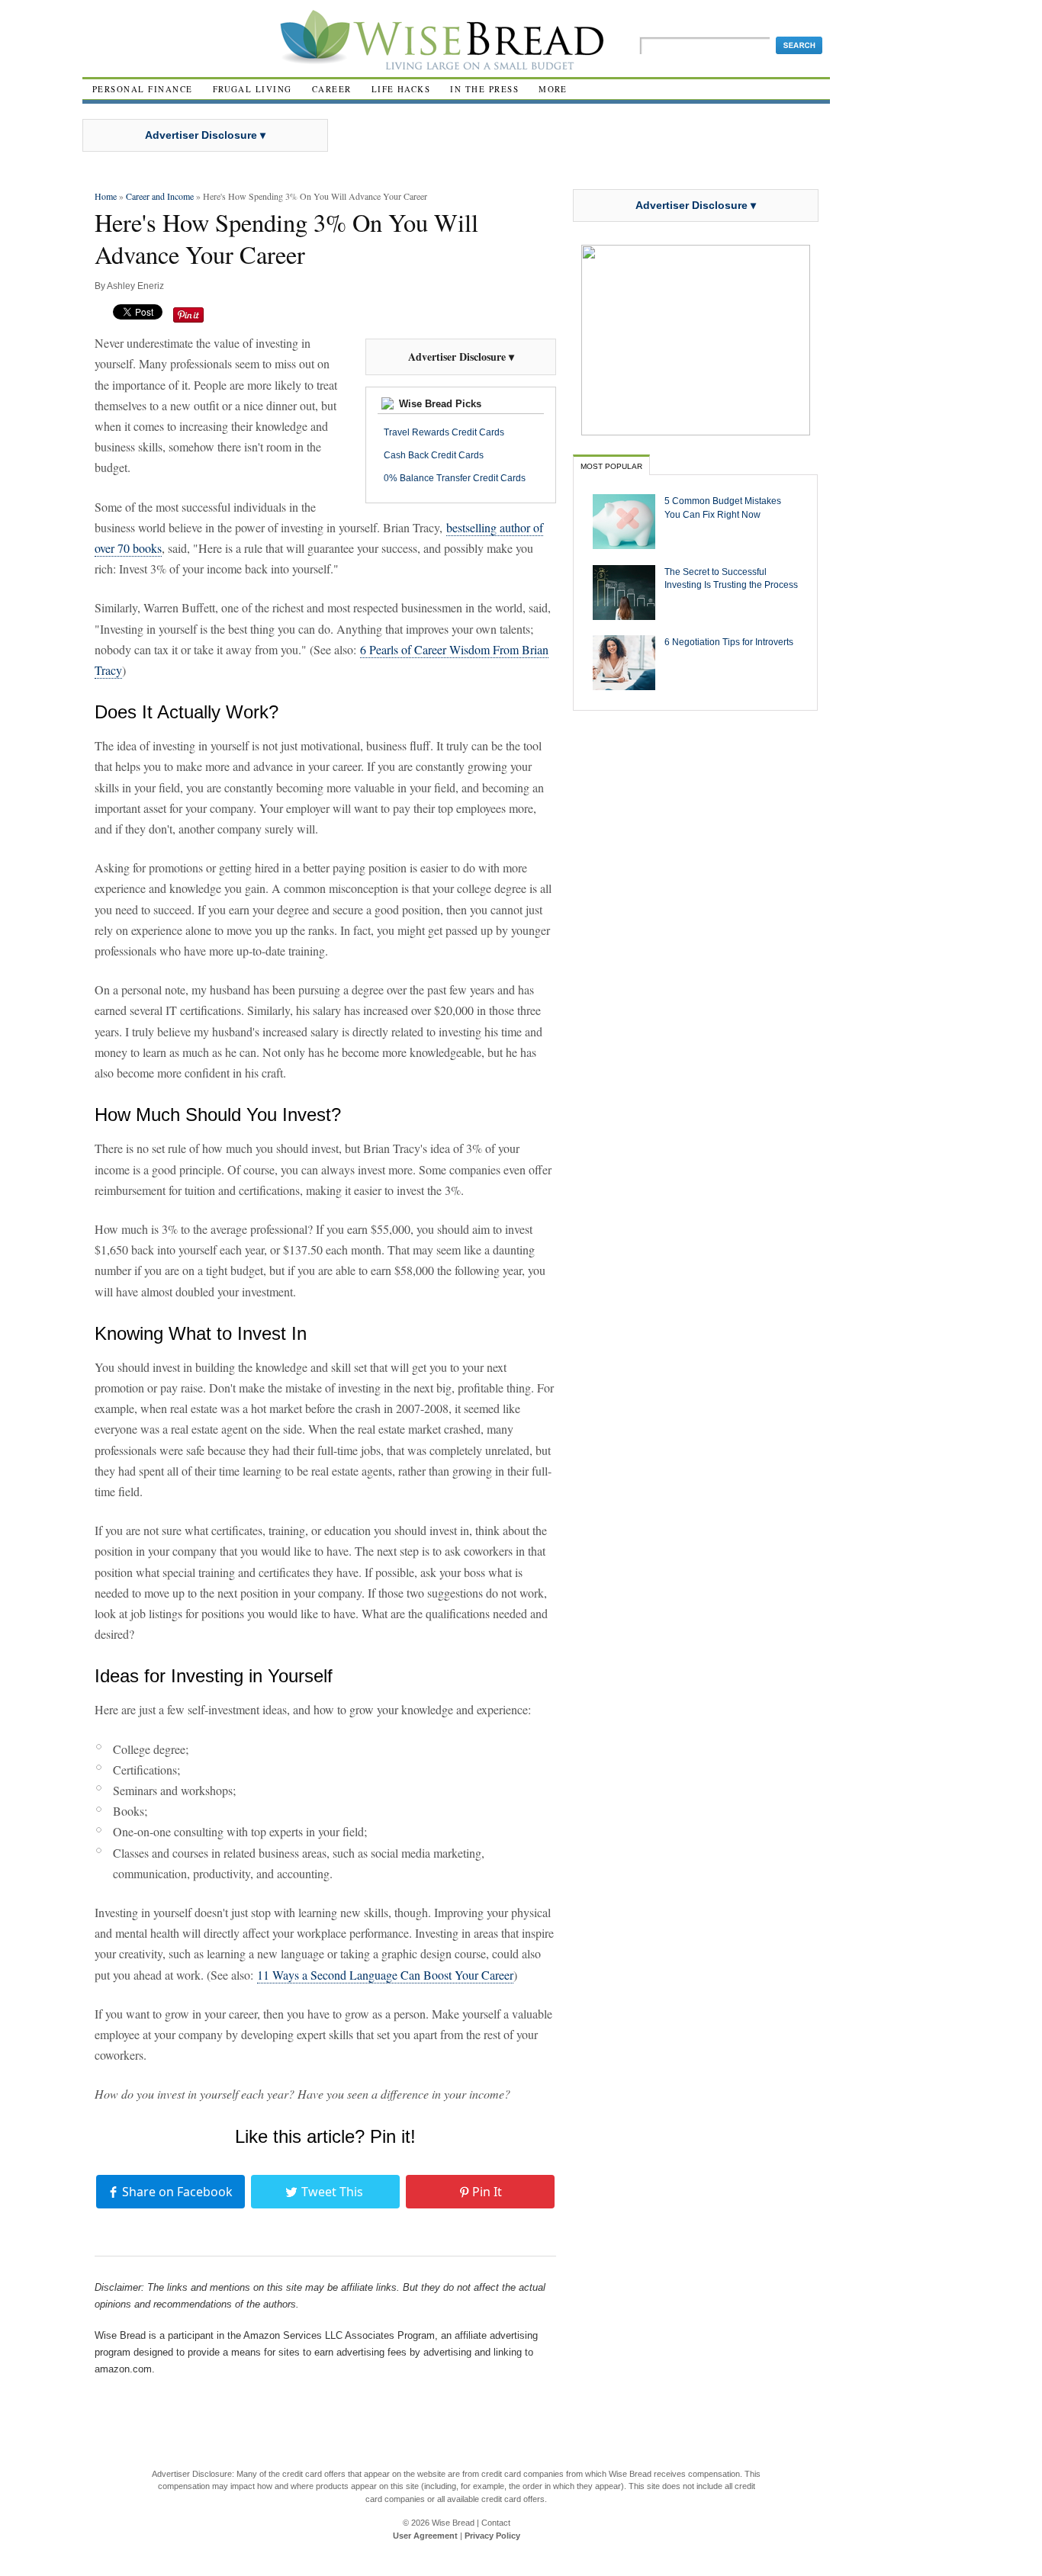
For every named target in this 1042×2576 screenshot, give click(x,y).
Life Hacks (401, 89)
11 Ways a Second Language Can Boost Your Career (385, 1975)
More (553, 89)
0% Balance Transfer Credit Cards (455, 478)
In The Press (484, 89)
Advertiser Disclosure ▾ (205, 135)
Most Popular (611, 466)
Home (106, 196)
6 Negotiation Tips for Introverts (729, 642)
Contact (496, 2523)
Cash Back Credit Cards (434, 455)
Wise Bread (453, 2523)
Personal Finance (143, 89)
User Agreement (425, 2536)
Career (332, 89)
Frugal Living (252, 89)
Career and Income (160, 196)
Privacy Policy (492, 2536)
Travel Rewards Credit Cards (444, 432)
